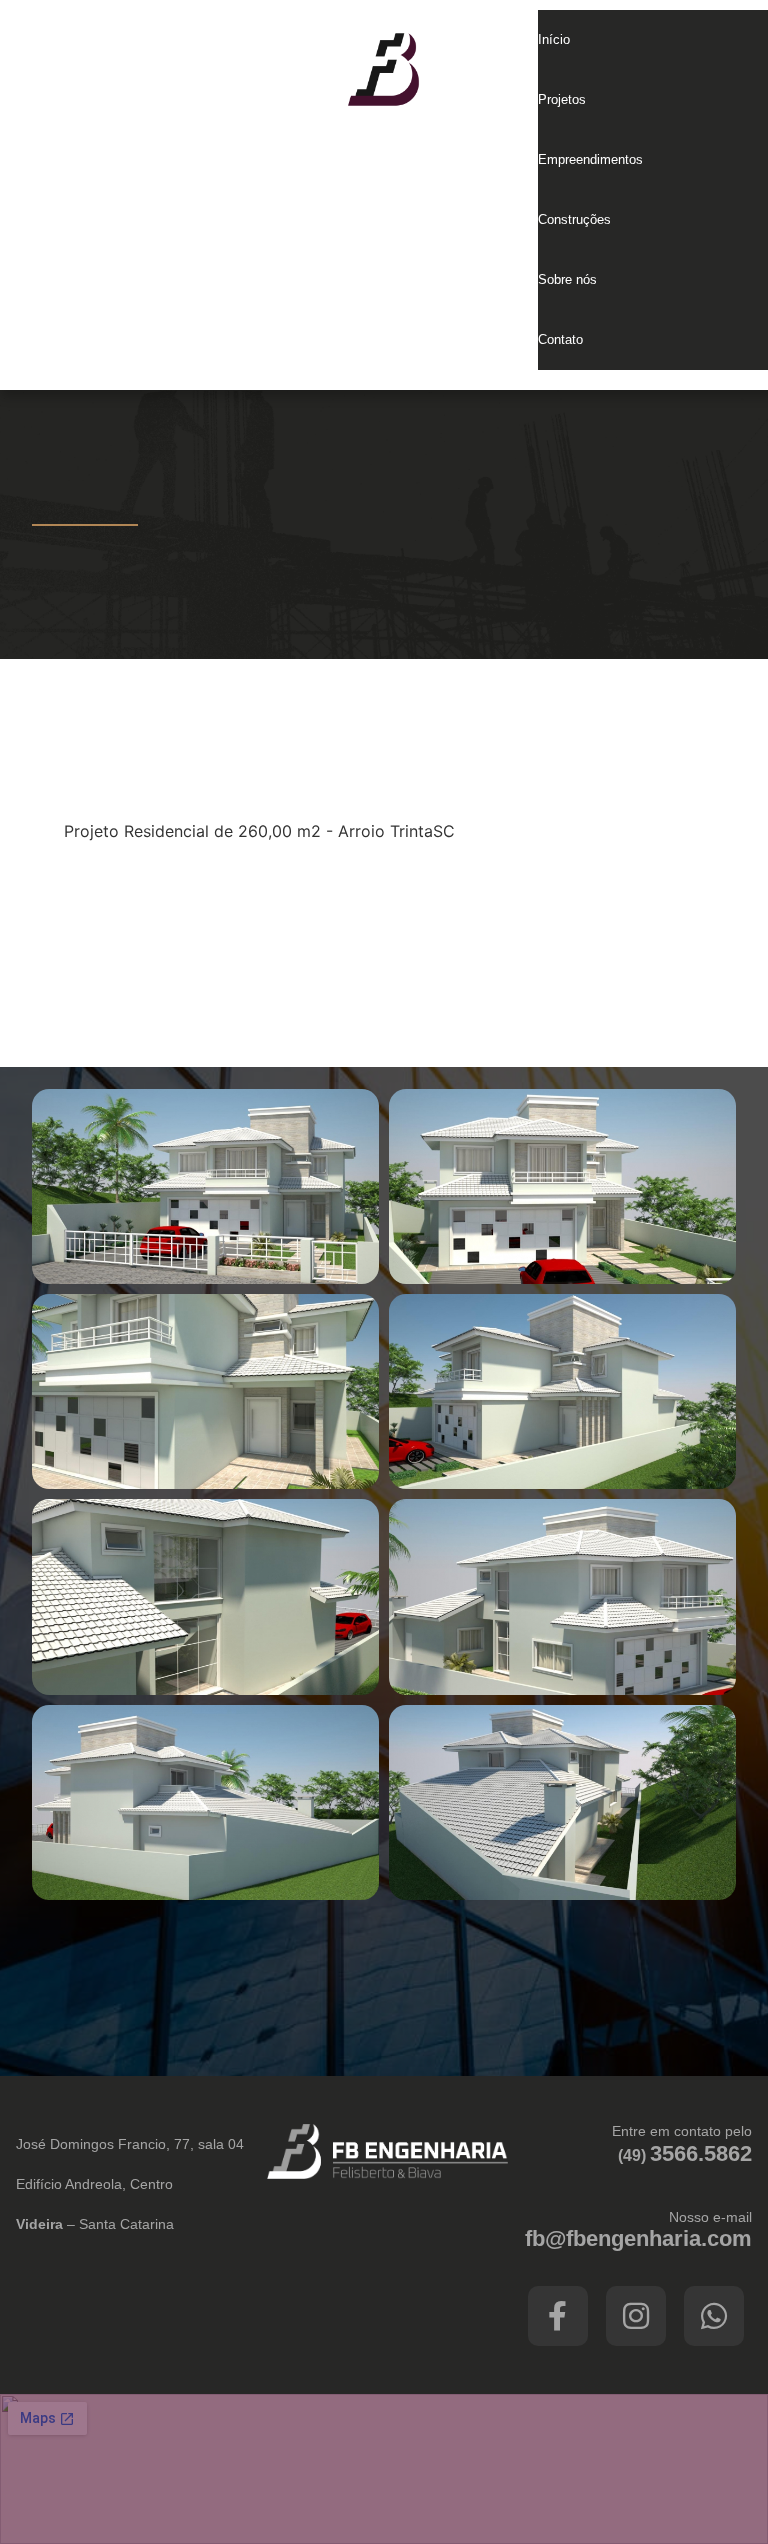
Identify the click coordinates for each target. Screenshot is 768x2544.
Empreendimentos (590, 159)
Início (554, 39)
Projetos (562, 99)
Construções (574, 219)
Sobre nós (567, 279)
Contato (560, 339)
